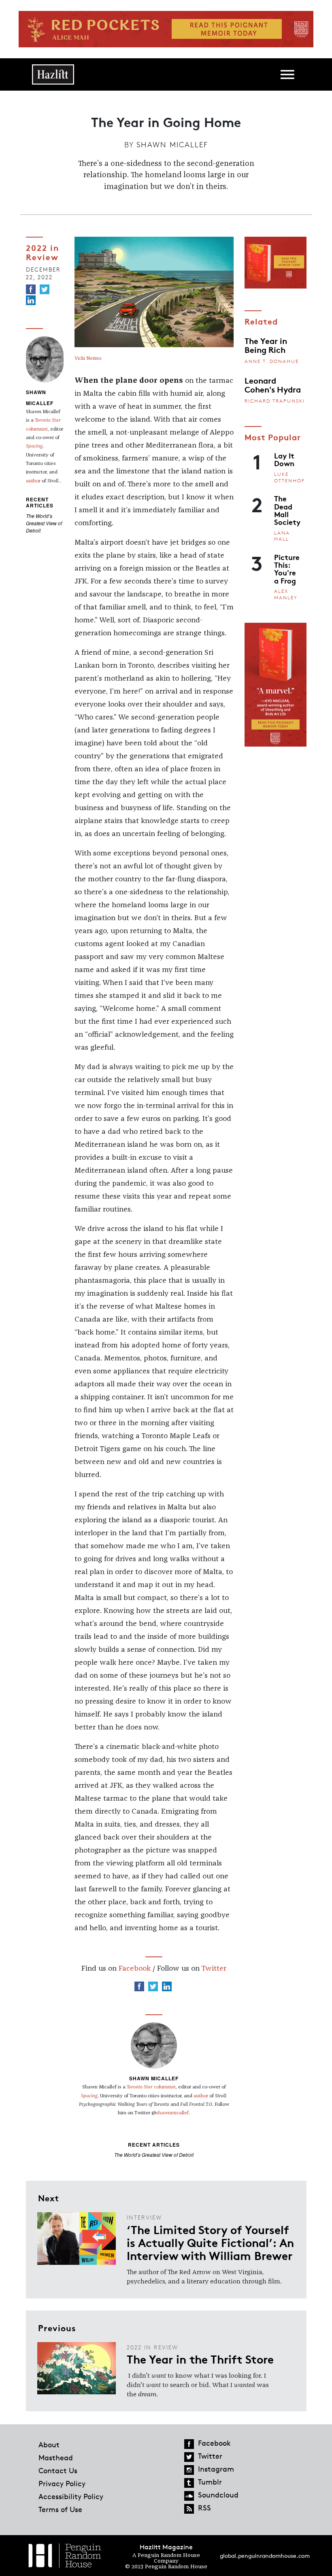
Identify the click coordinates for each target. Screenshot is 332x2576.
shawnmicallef (172, 2113)
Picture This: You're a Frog (287, 569)
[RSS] (189, 2509)
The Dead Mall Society (287, 510)
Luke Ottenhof (289, 477)
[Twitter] (45, 289)
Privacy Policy (62, 2483)
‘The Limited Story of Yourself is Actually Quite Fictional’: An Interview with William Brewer (210, 2242)
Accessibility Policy (71, 2496)
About (49, 2444)
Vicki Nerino (88, 359)
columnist (151, 2087)
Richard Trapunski (275, 401)
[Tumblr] (189, 2483)
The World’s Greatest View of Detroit (44, 523)
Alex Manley (286, 594)
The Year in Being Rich (266, 345)
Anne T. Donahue (272, 361)
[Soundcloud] (189, 2496)
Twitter (214, 1969)
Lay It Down (284, 459)
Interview (144, 2217)
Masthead (56, 2457)
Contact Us (58, 2470)
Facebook (135, 1969)
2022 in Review (43, 252)
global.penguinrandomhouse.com (265, 2556)
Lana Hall (282, 536)
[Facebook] (31, 289)
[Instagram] (189, 2470)
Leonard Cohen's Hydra (273, 384)
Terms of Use (60, 2509)
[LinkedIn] (31, 300)
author (33, 481)
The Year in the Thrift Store (200, 2359)
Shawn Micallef (172, 144)
